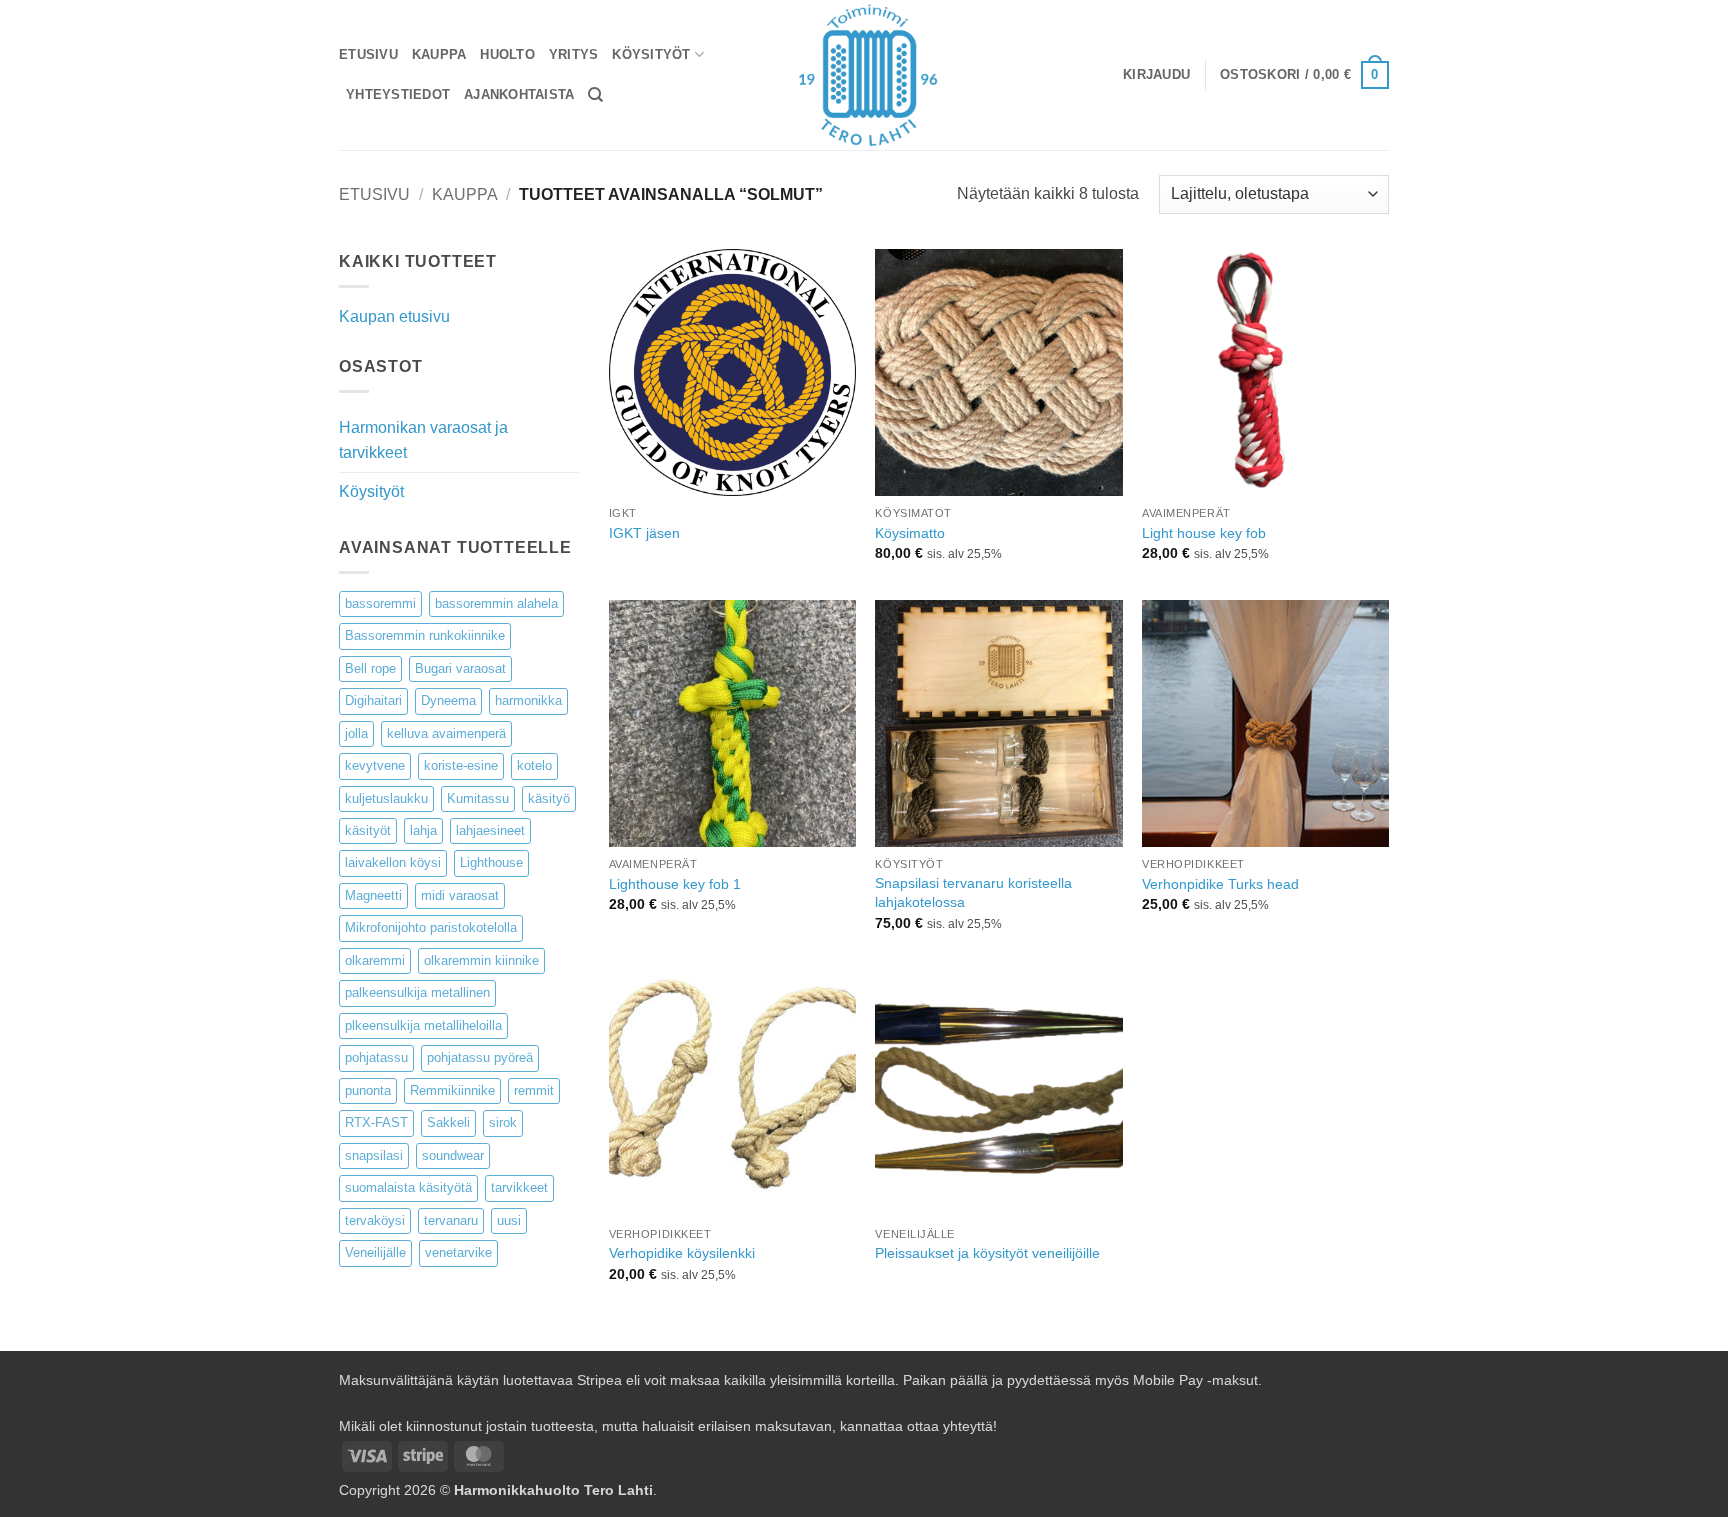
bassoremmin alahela (496, 603)
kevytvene (375, 765)
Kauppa (439, 54)
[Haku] (595, 95)
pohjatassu (376, 1057)
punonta (368, 1090)
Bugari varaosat (460, 668)
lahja (423, 830)
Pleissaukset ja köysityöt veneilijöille (987, 1253)
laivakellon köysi (393, 862)
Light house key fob (1204, 533)
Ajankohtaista (519, 94)
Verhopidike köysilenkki (682, 1253)
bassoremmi (380, 603)
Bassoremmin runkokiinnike (425, 635)
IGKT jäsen (644, 533)
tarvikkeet (519, 1187)
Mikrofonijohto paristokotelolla (431, 927)
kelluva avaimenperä (446, 733)
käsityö (549, 798)
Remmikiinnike (452, 1090)
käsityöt (368, 830)
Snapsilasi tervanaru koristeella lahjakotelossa (973, 892)
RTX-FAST (376, 1122)
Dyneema (448, 700)
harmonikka (528, 700)
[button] (1156, 75)
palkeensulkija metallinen (417, 992)
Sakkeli (448, 1122)
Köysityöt (651, 54)
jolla (356, 733)
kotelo (534, 765)
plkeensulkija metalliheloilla (423, 1025)
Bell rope (370, 668)
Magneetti (373, 895)
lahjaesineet (490, 830)
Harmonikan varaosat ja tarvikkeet (423, 440)
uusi (509, 1220)
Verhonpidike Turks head (1220, 884)
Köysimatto (910, 533)
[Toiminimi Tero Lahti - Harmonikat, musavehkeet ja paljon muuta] (864, 75)
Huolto (507, 54)
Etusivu (368, 54)
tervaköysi (375, 1220)
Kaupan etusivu (394, 316)
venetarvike (458, 1252)
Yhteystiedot (398, 94)
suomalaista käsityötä (408, 1187)
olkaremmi (375, 960)
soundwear (453, 1155)
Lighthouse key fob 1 (675, 884)
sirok (503, 1122)
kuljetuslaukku (386, 798)
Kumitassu (478, 798)
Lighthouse (491, 862)
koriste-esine (461, 765)
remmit (534, 1090)
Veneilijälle (375, 1252)
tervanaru (451, 1220)
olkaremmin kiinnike (481, 960)
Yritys (574, 54)
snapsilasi (374, 1155)
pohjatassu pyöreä (480, 1057)
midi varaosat (460, 895)
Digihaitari (373, 700)
